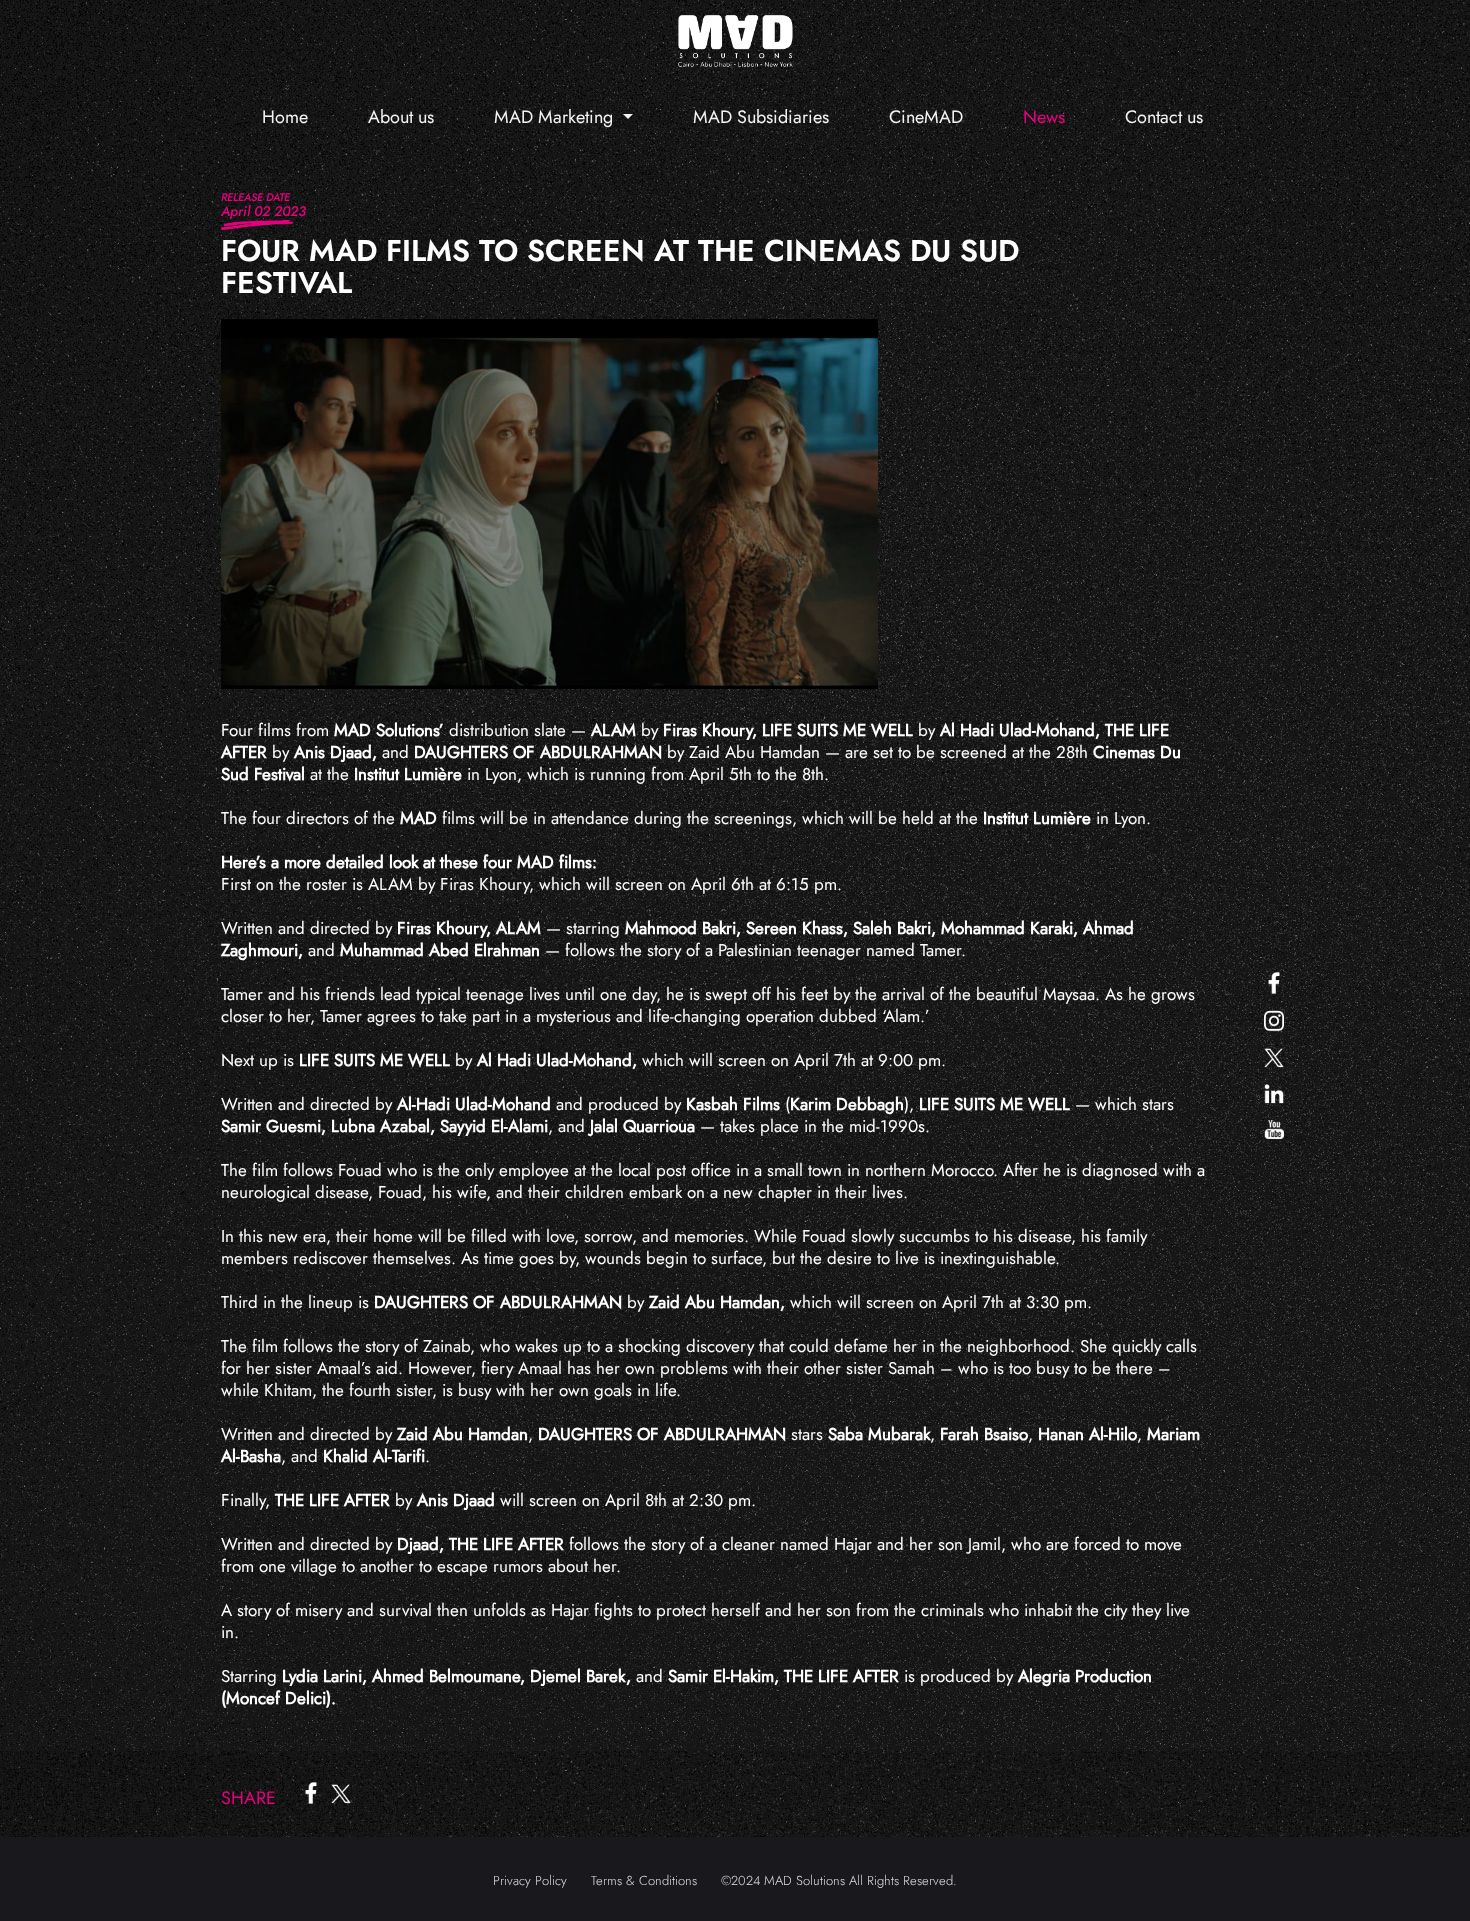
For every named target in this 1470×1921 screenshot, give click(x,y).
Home (285, 117)
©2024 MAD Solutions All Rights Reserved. (839, 1880)
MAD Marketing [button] (556, 117)
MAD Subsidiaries (761, 117)
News (1044, 117)
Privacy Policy (530, 1880)
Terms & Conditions (644, 1880)
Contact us (1164, 117)
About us (401, 117)
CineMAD (926, 117)
